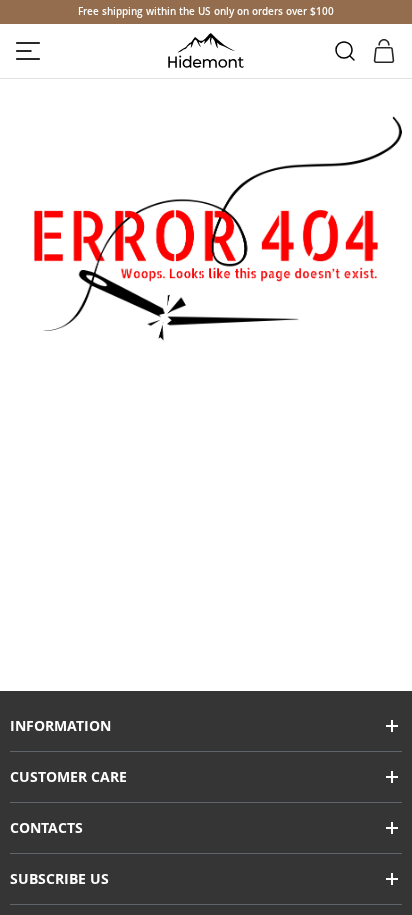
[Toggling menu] (28, 51)
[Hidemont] (206, 50)
